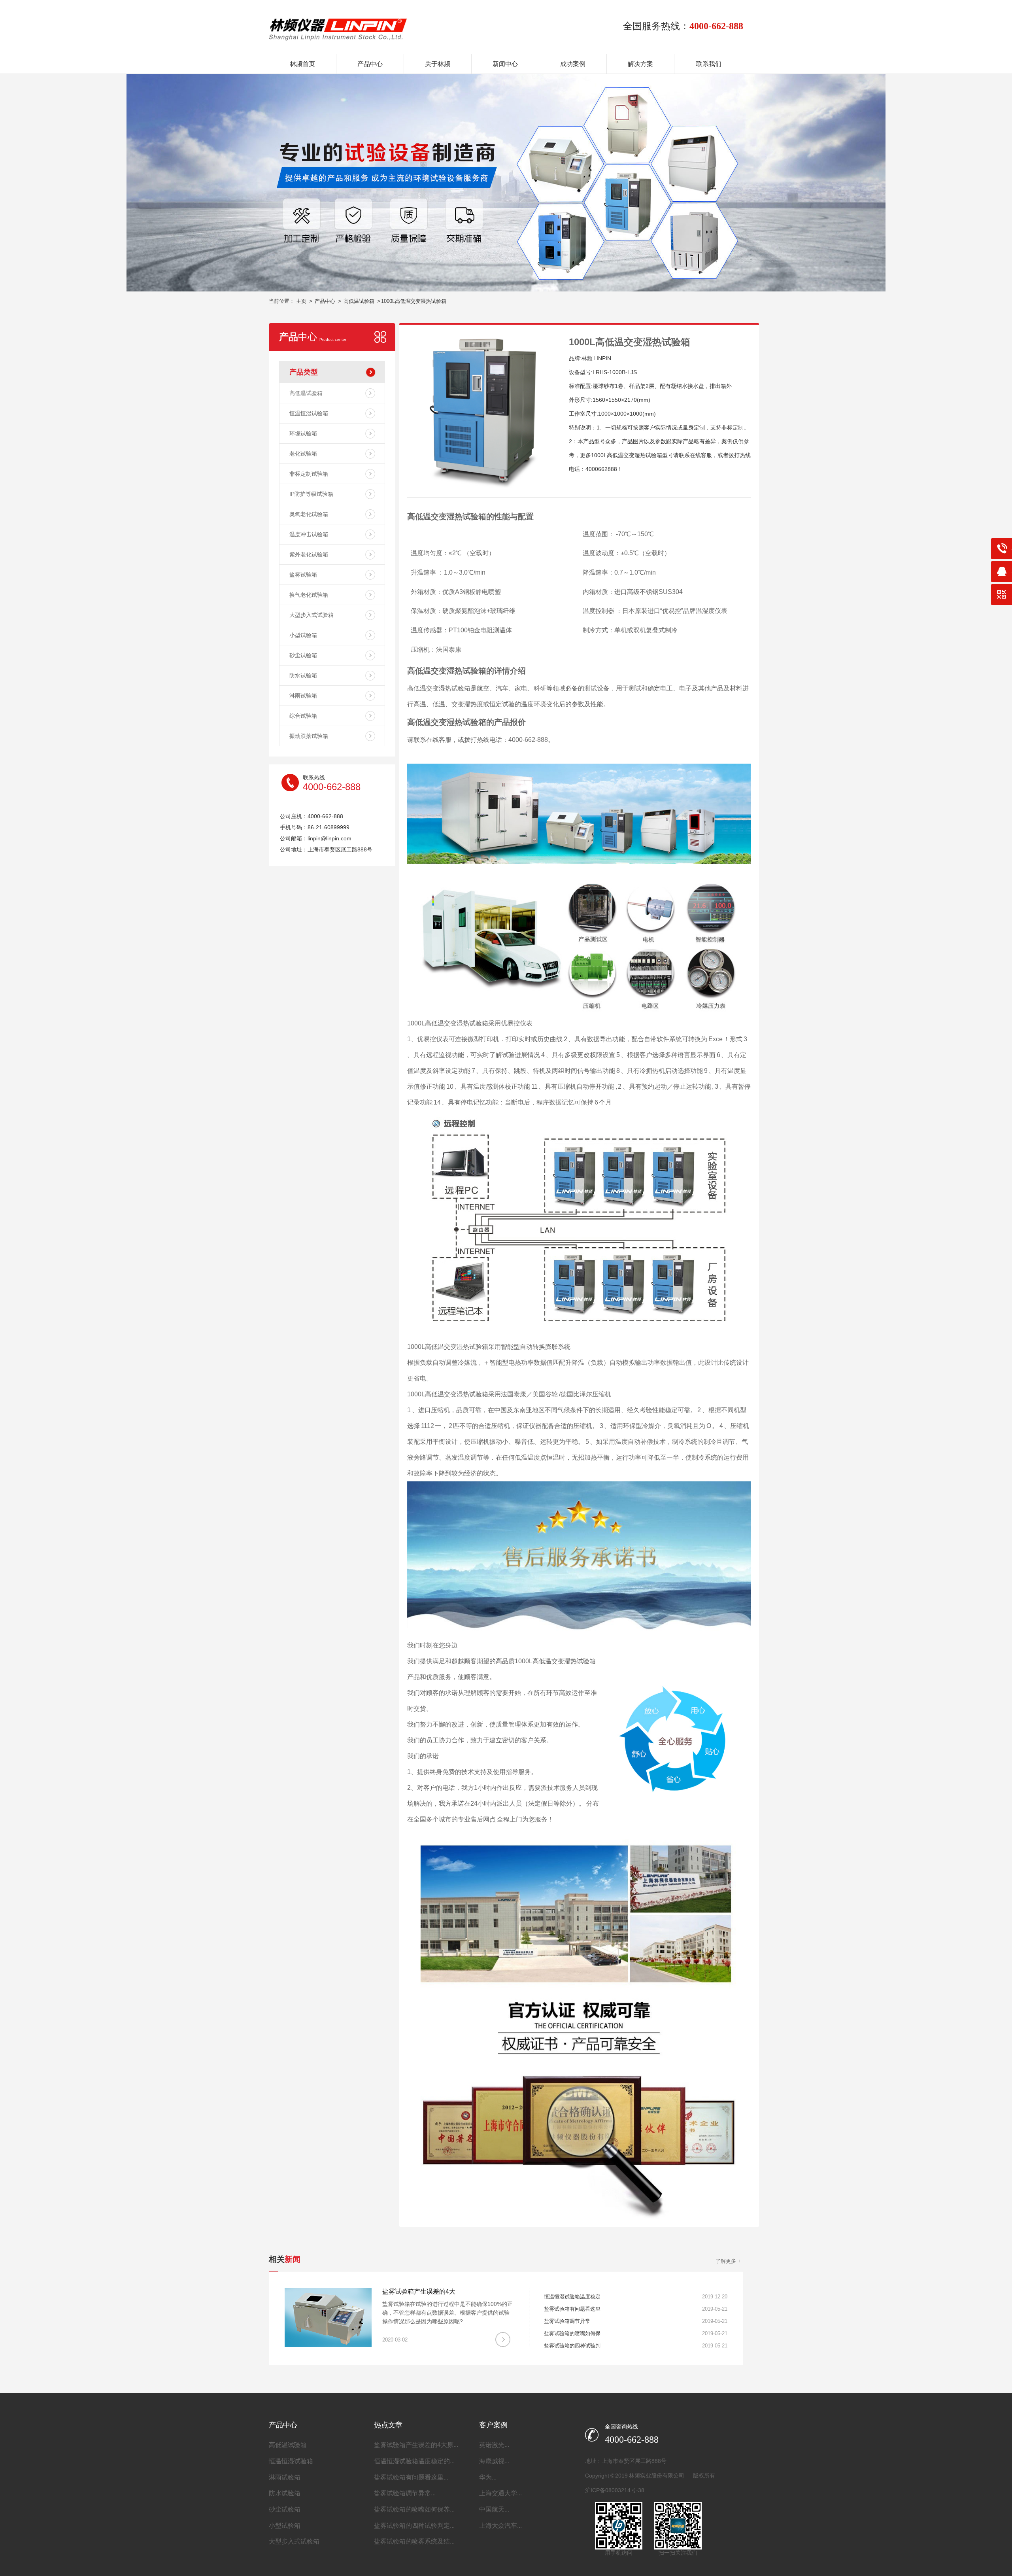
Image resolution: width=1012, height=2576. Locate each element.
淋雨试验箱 (303, 696)
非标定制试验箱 (309, 474)
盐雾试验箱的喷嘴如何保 (572, 2333)
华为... (488, 2477)
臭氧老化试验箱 (309, 514)
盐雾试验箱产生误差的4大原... (416, 2445)
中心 (313, 337)
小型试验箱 (303, 635)
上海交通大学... (500, 2493)
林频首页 (302, 64)
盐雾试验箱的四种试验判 (572, 2346)
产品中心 (370, 64)
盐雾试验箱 (303, 575)
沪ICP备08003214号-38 (615, 2490)
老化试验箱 (303, 454)
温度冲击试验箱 (309, 534)
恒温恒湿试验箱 (309, 413)
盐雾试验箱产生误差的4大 (419, 2291)
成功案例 (573, 64)
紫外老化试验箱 (309, 554)
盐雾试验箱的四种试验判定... (414, 2526)
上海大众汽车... (500, 2526)
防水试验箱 (303, 675)
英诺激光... (494, 2445)
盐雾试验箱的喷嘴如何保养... (414, 2509)
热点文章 (388, 2425)
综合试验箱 (303, 716)
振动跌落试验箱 (309, 736)
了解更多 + (728, 2261)
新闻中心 (505, 64)
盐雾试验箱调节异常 (567, 2321)
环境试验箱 (303, 433)
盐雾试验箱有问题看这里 (572, 2309)
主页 (301, 301)
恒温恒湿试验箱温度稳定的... (414, 2461)
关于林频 (438, 64)
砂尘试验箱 (303, 655)
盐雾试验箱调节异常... (405, 2493)
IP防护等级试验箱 (311, 494)
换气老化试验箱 (309, 595)
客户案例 (493, 2425)
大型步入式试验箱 (312, 615)
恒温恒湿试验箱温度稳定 (572, 2297)
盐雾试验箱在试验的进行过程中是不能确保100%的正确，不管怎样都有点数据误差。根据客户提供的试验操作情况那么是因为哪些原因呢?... (447, 2313)
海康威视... (494, 2461)
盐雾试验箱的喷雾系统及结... (414, 2541)
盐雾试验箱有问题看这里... (411, 2477)
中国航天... (494, 2509)
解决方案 (640, 64)
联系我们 (709, 64)
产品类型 (304, 372)
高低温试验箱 (359, 301)
